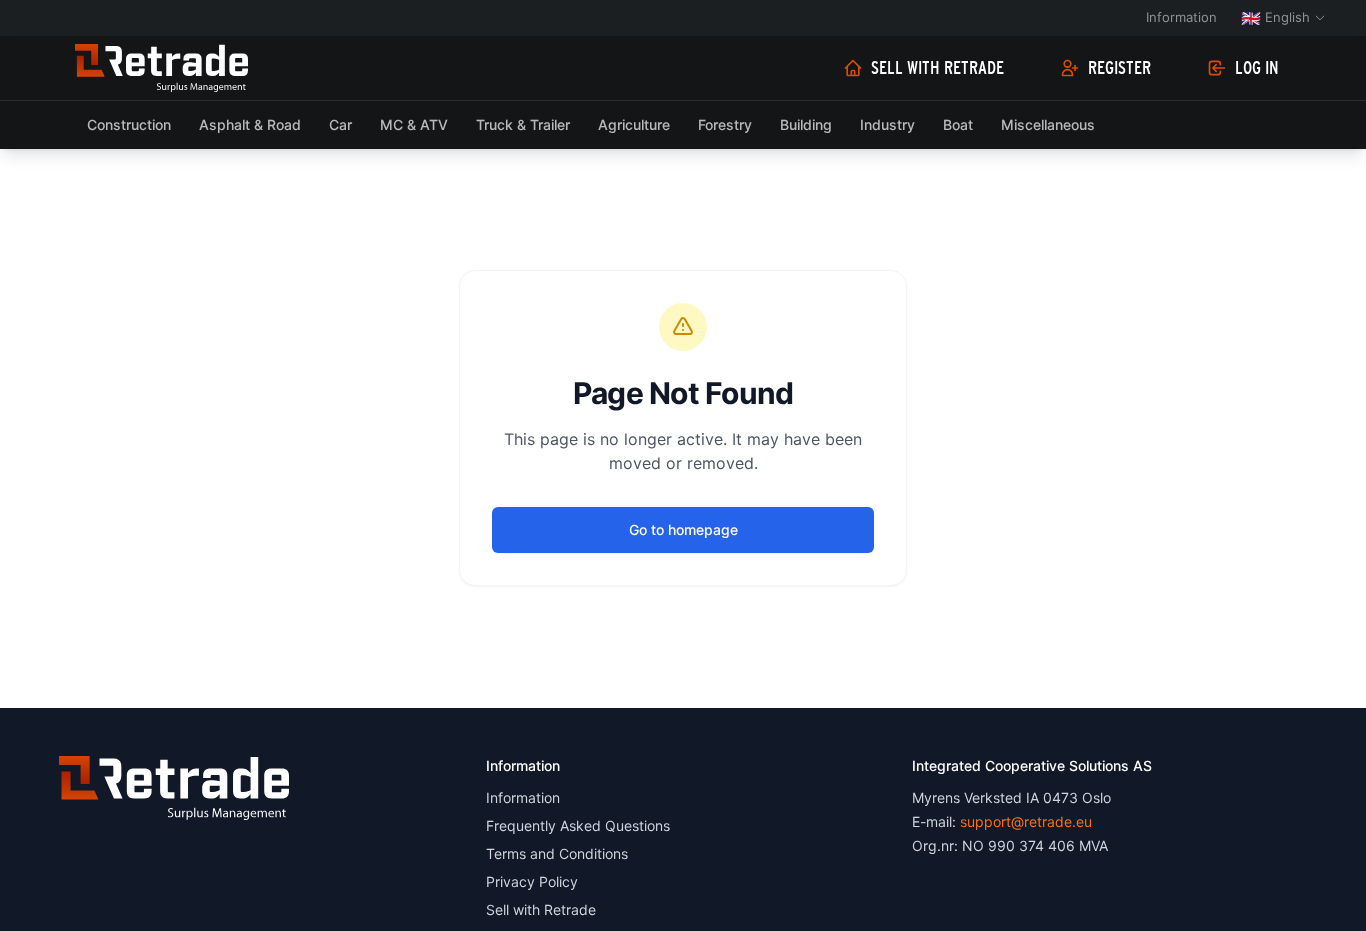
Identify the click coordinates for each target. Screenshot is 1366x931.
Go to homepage (683, 529)
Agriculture (634, 124)
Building (806, 124)
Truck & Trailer (523, 124)
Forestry (725, 124)
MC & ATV (414, 124)
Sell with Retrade (937, 68)
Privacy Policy (532, 881)
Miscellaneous (1048, 124)
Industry (887, 124)
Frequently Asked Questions (578, 825)
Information (1181, 17)
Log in (1257, 68)
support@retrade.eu (1026, 821)
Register (1119, 68)
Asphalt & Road (250, 124)
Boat (958, 124)
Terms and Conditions (557, 853)
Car (340, 124)
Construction (129, 124)
